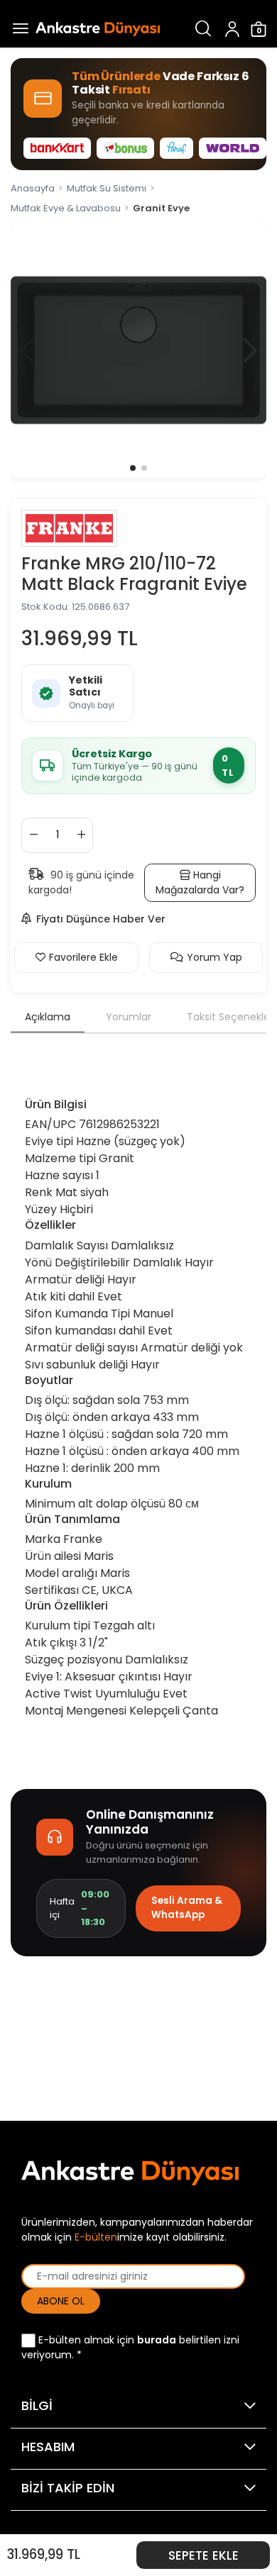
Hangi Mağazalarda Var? (200, 882)
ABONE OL (61, 2301)
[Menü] (18, 29)
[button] (250, 350)
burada (157, 2340)
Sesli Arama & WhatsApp (187, 1908)
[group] (138, 350)
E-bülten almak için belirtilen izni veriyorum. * (130, 2347)
